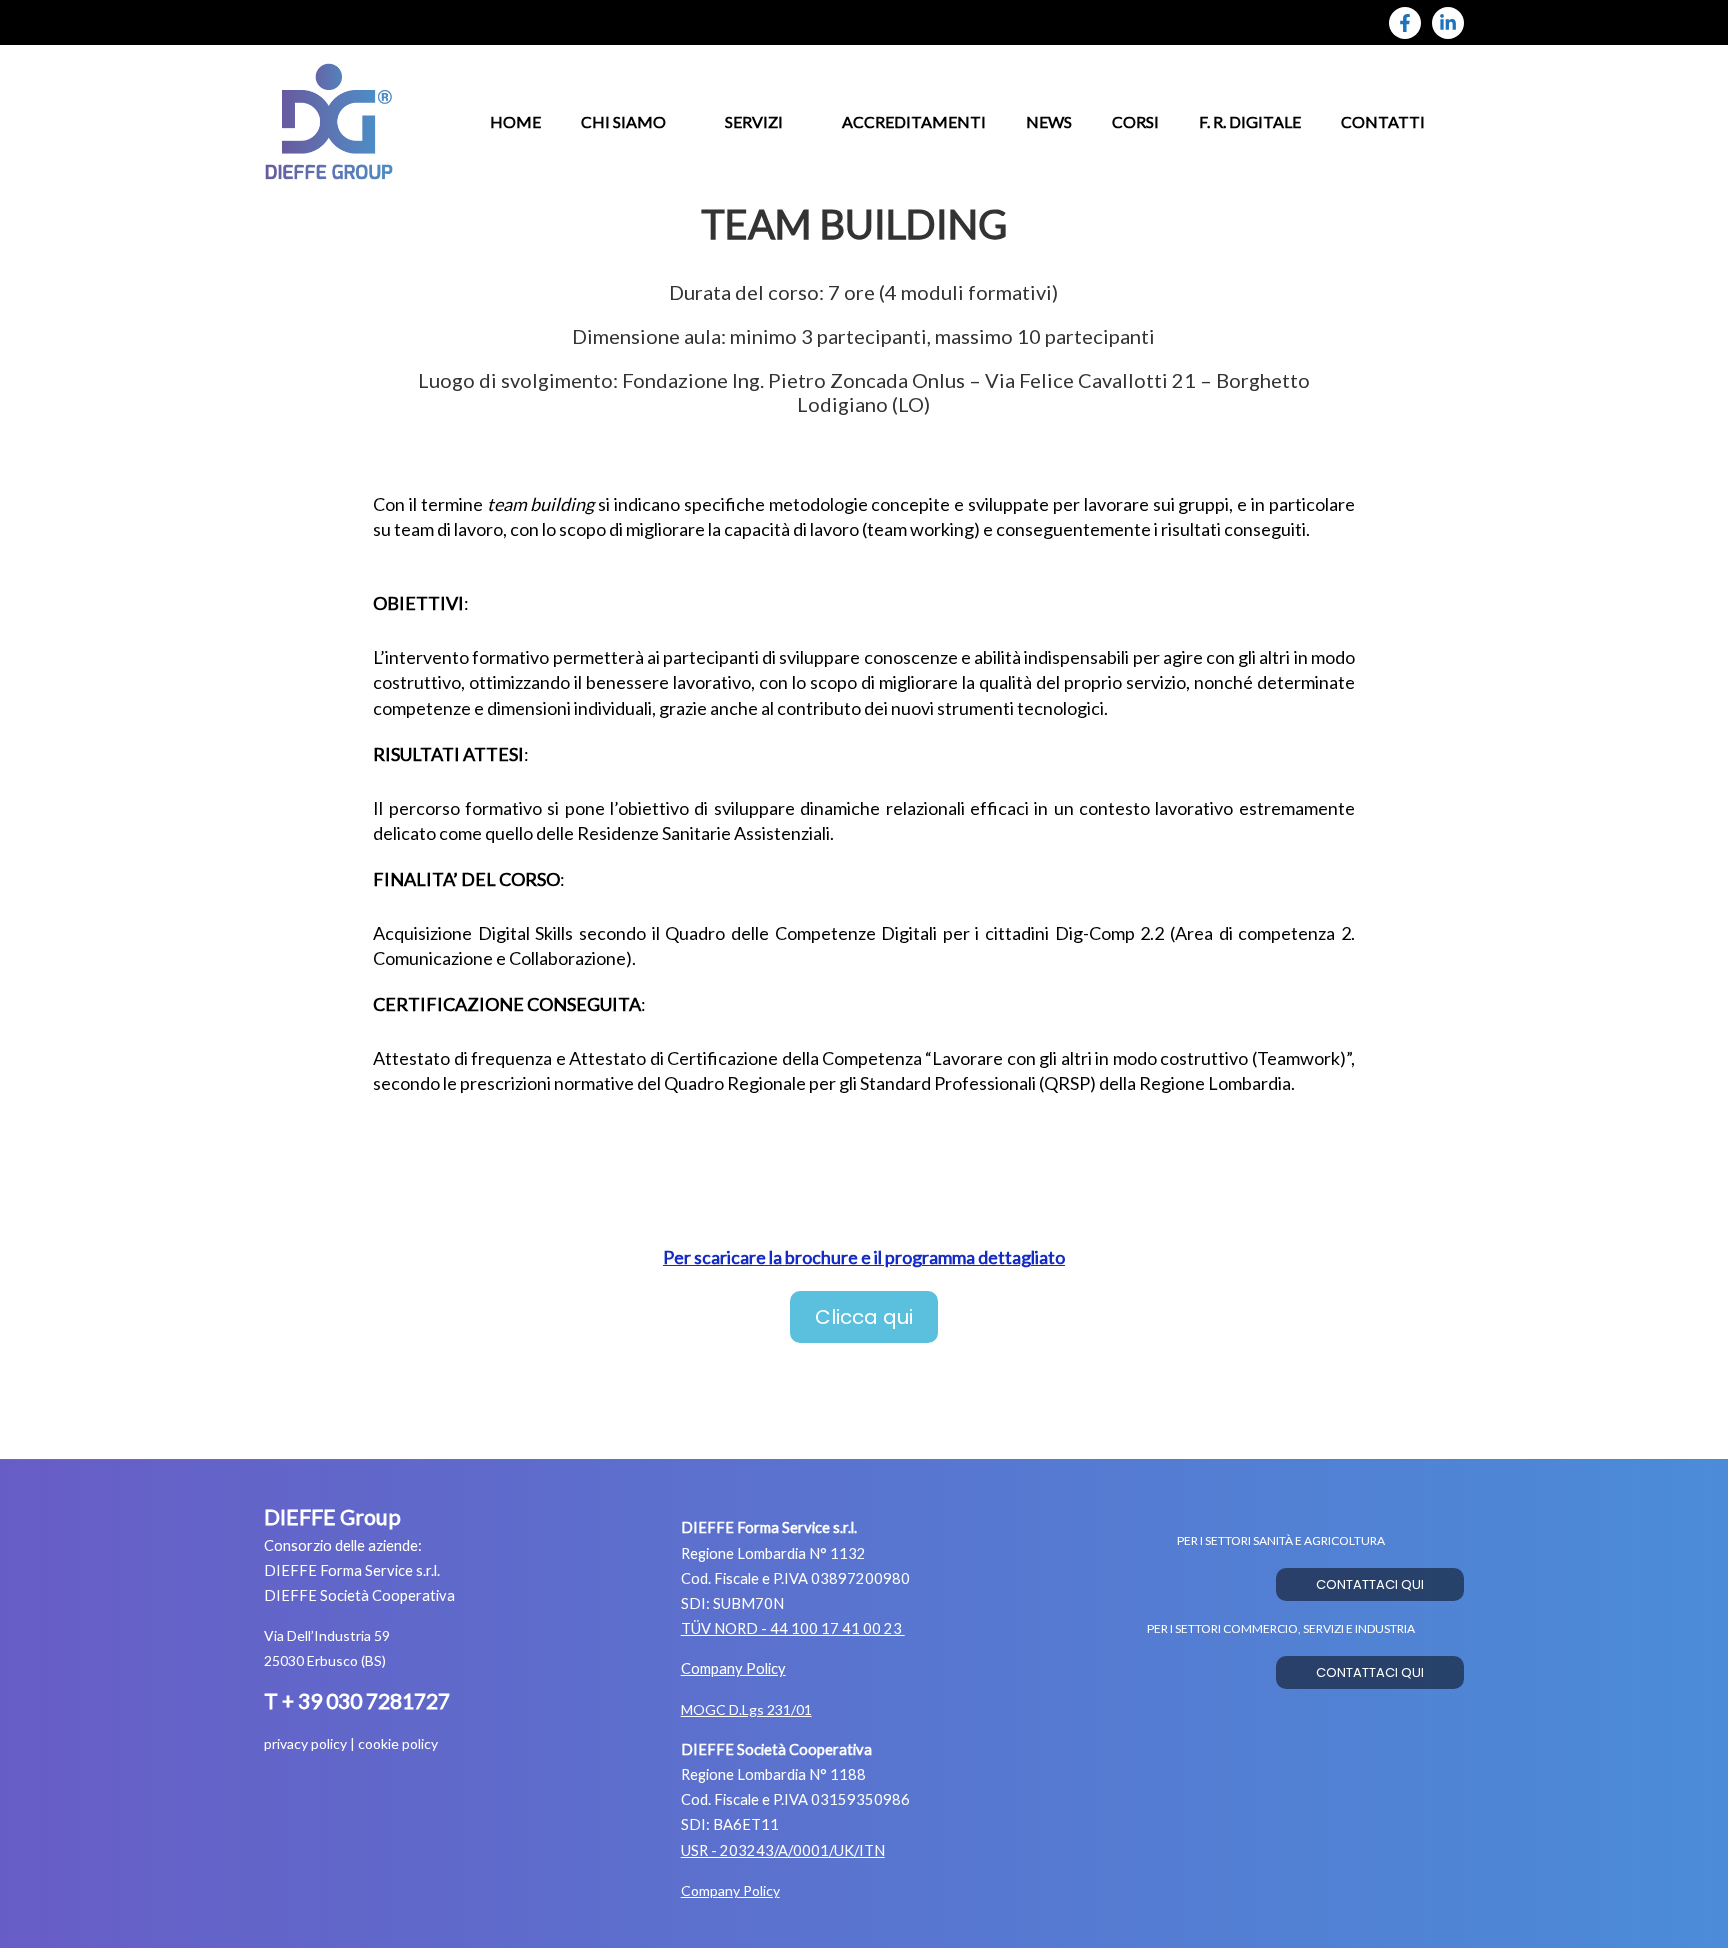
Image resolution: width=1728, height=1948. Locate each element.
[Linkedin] (1448, 23)
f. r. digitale (1250, 121)
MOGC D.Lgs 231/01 (746, 1709)
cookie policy (398, 1743)
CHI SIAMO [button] (623, 121)
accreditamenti (914, 121)
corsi (1135, 121)
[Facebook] (1405, 23)
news (1049, 121)
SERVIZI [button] (754, 121)
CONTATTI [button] (1383, 121)
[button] (864, 1317)
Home (515, 121)
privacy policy (305, 1743)
